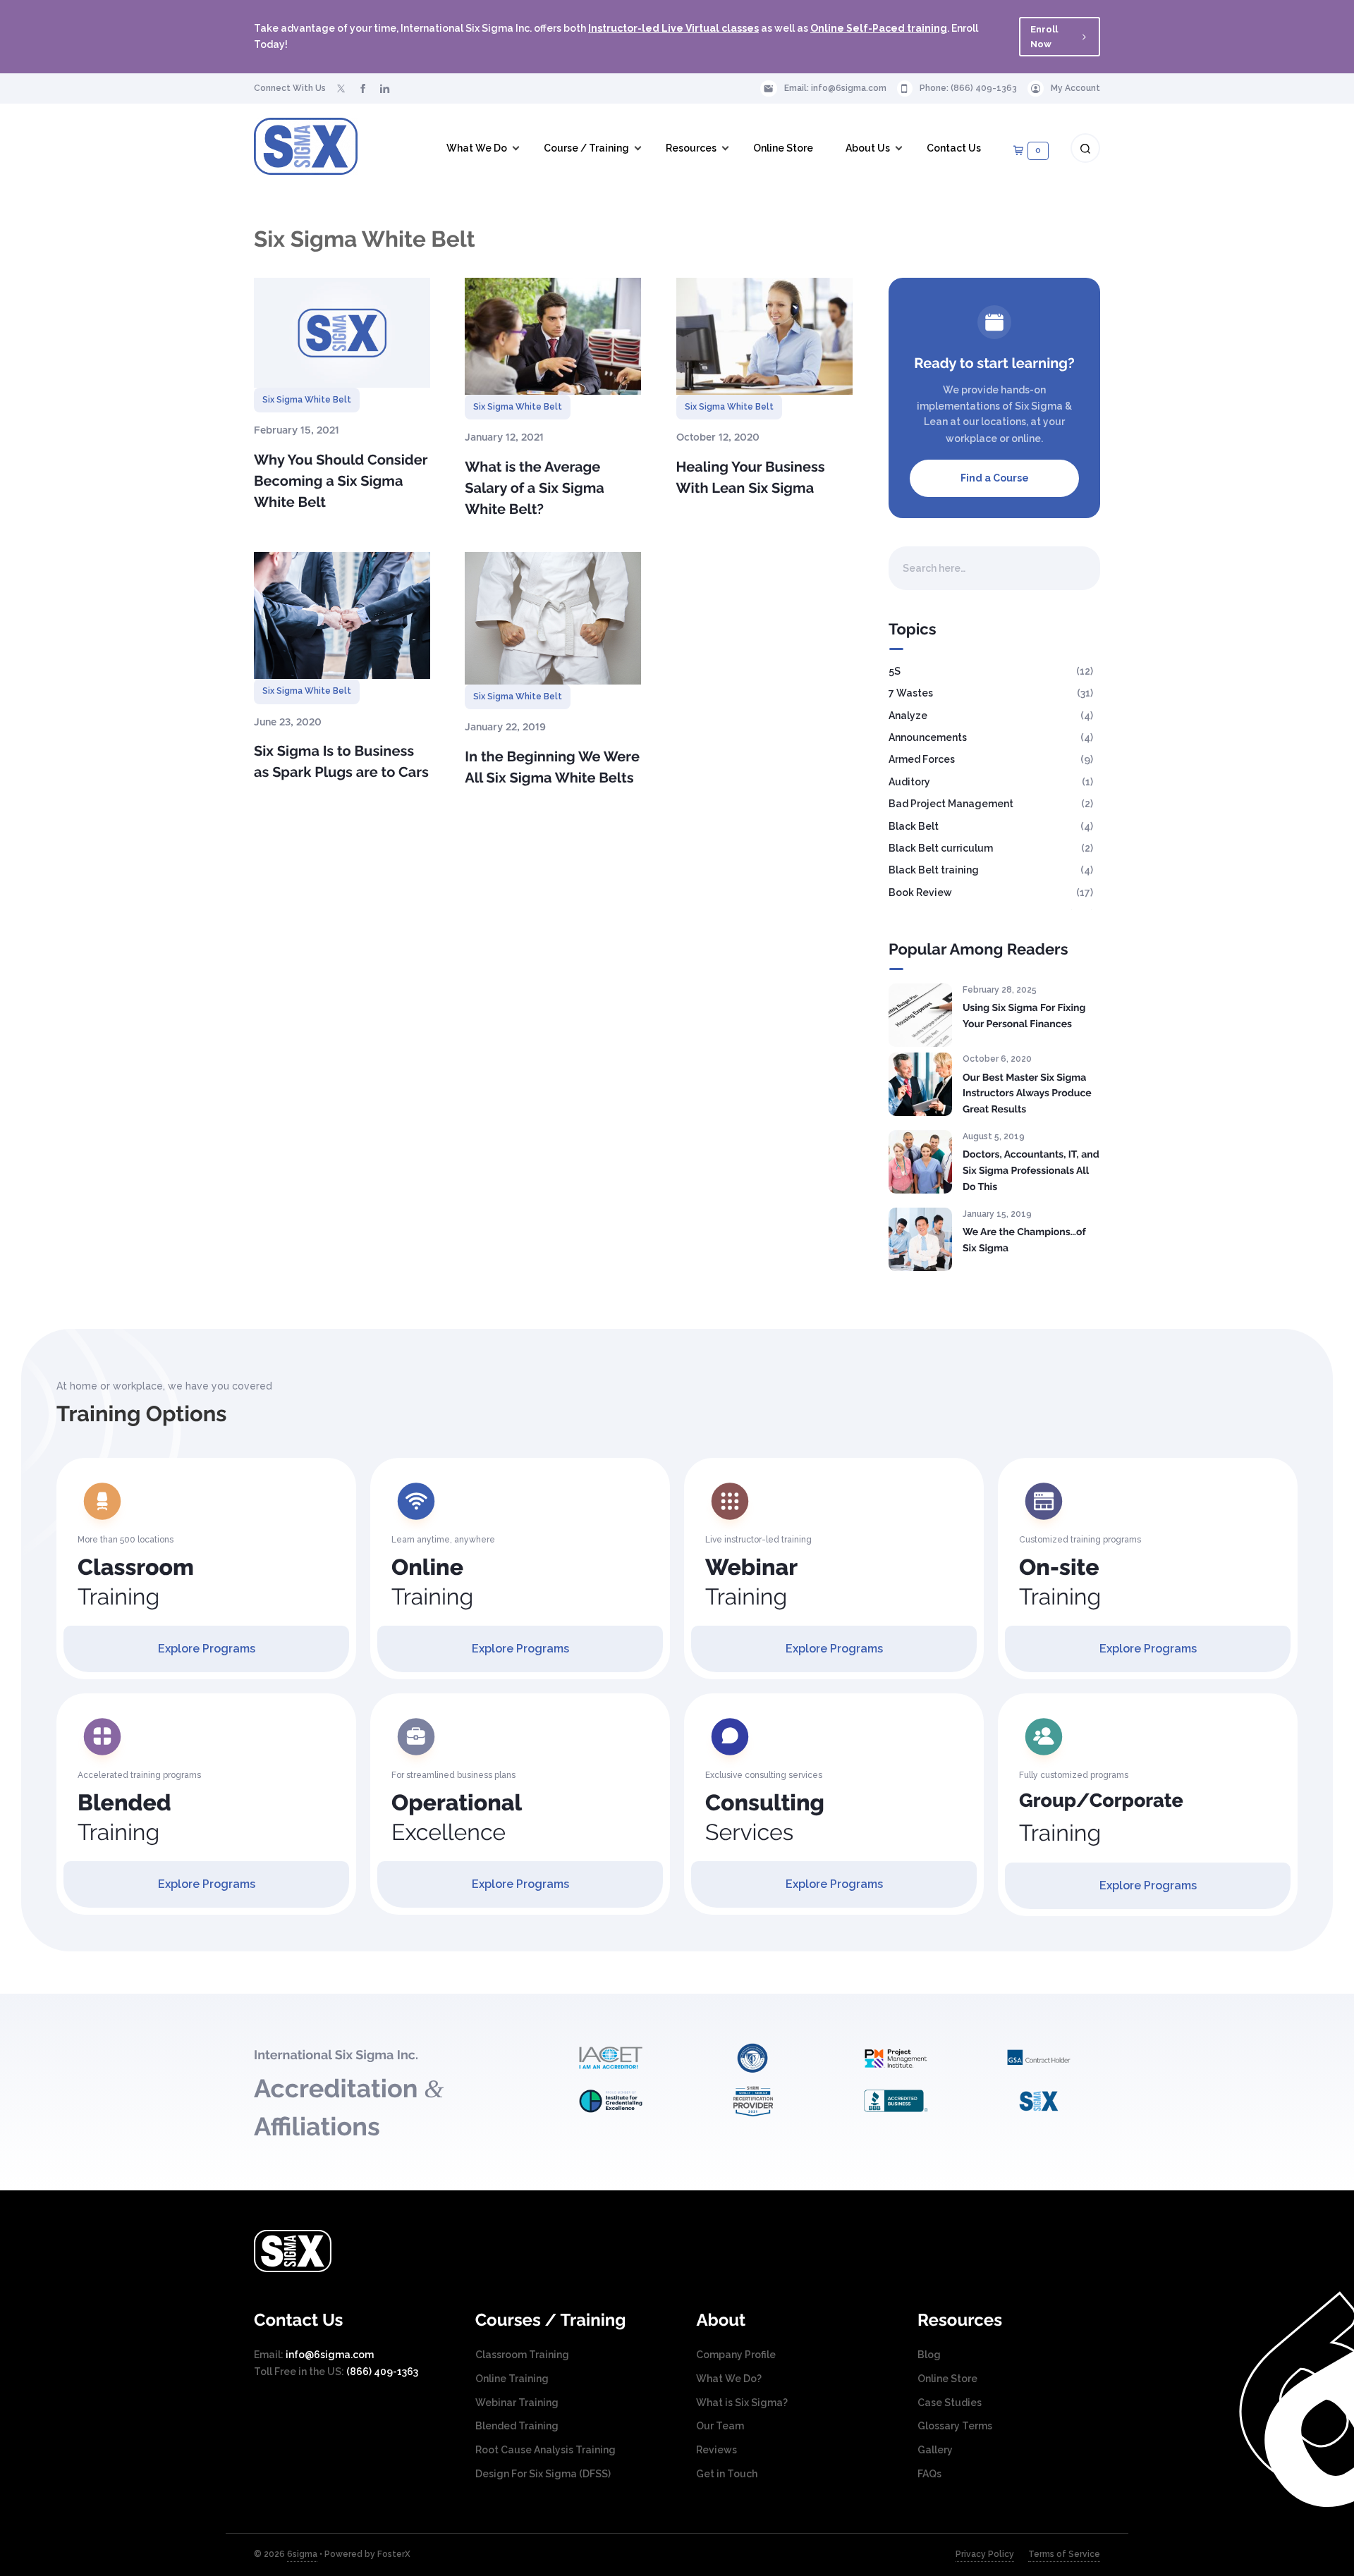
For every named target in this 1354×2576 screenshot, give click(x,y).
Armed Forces (922, 759)
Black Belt (914, 826)
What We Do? (729, 2379)
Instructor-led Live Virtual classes (673, 28)
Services (765, 1818)
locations (1004, 422)
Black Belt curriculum (941, 848)
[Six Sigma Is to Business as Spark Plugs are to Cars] (342, 615)
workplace (971, 438)
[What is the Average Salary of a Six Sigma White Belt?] (553, 336)
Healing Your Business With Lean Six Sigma (751, 477)
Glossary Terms (955, 2426)
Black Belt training (934, 870)
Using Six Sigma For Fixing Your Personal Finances (1024, 1016)
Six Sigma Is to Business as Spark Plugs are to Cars (341, 761)
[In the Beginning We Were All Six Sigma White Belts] (553, 618)
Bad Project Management (951, 804)
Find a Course (995, 478)
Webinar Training (517, 2403)
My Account (1075, 88)
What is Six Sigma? (742, 2403)
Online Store (947, 2379)
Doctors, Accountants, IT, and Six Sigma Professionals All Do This (1031, 1171)
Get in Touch (727, 2474)
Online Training (512, 2379)
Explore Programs (207, 1649)
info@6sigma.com (849, 88)
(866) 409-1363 (984, 88)
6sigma (302, 2554)
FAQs (929, 2474)
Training (136, 1582)
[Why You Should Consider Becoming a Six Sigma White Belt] (342, 333)
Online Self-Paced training (879, 28)
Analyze (908, 716)
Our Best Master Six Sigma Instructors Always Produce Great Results (1027, 1094)
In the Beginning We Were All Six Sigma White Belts (552, 767)
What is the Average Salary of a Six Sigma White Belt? (535, 488)
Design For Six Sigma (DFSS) (543, 2474)
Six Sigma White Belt (307, 400)
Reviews (716, 2450)
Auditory (909, 782)
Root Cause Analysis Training (545, 2450)
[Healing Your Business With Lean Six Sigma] (764, 336)
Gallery (935, 2450)
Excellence (457, 1818)
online (1026, 438)
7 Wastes (911, 693)
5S (895, 671)
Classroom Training (522, 2355)
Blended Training (517, 2426)
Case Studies (950, 2403)
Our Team (720, 2426)
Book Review (920, 893)
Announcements (928, 737)
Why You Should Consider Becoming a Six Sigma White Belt (341, 481)
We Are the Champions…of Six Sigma (1024, 1240)
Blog (929, 2355)
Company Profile (736, 2355)
